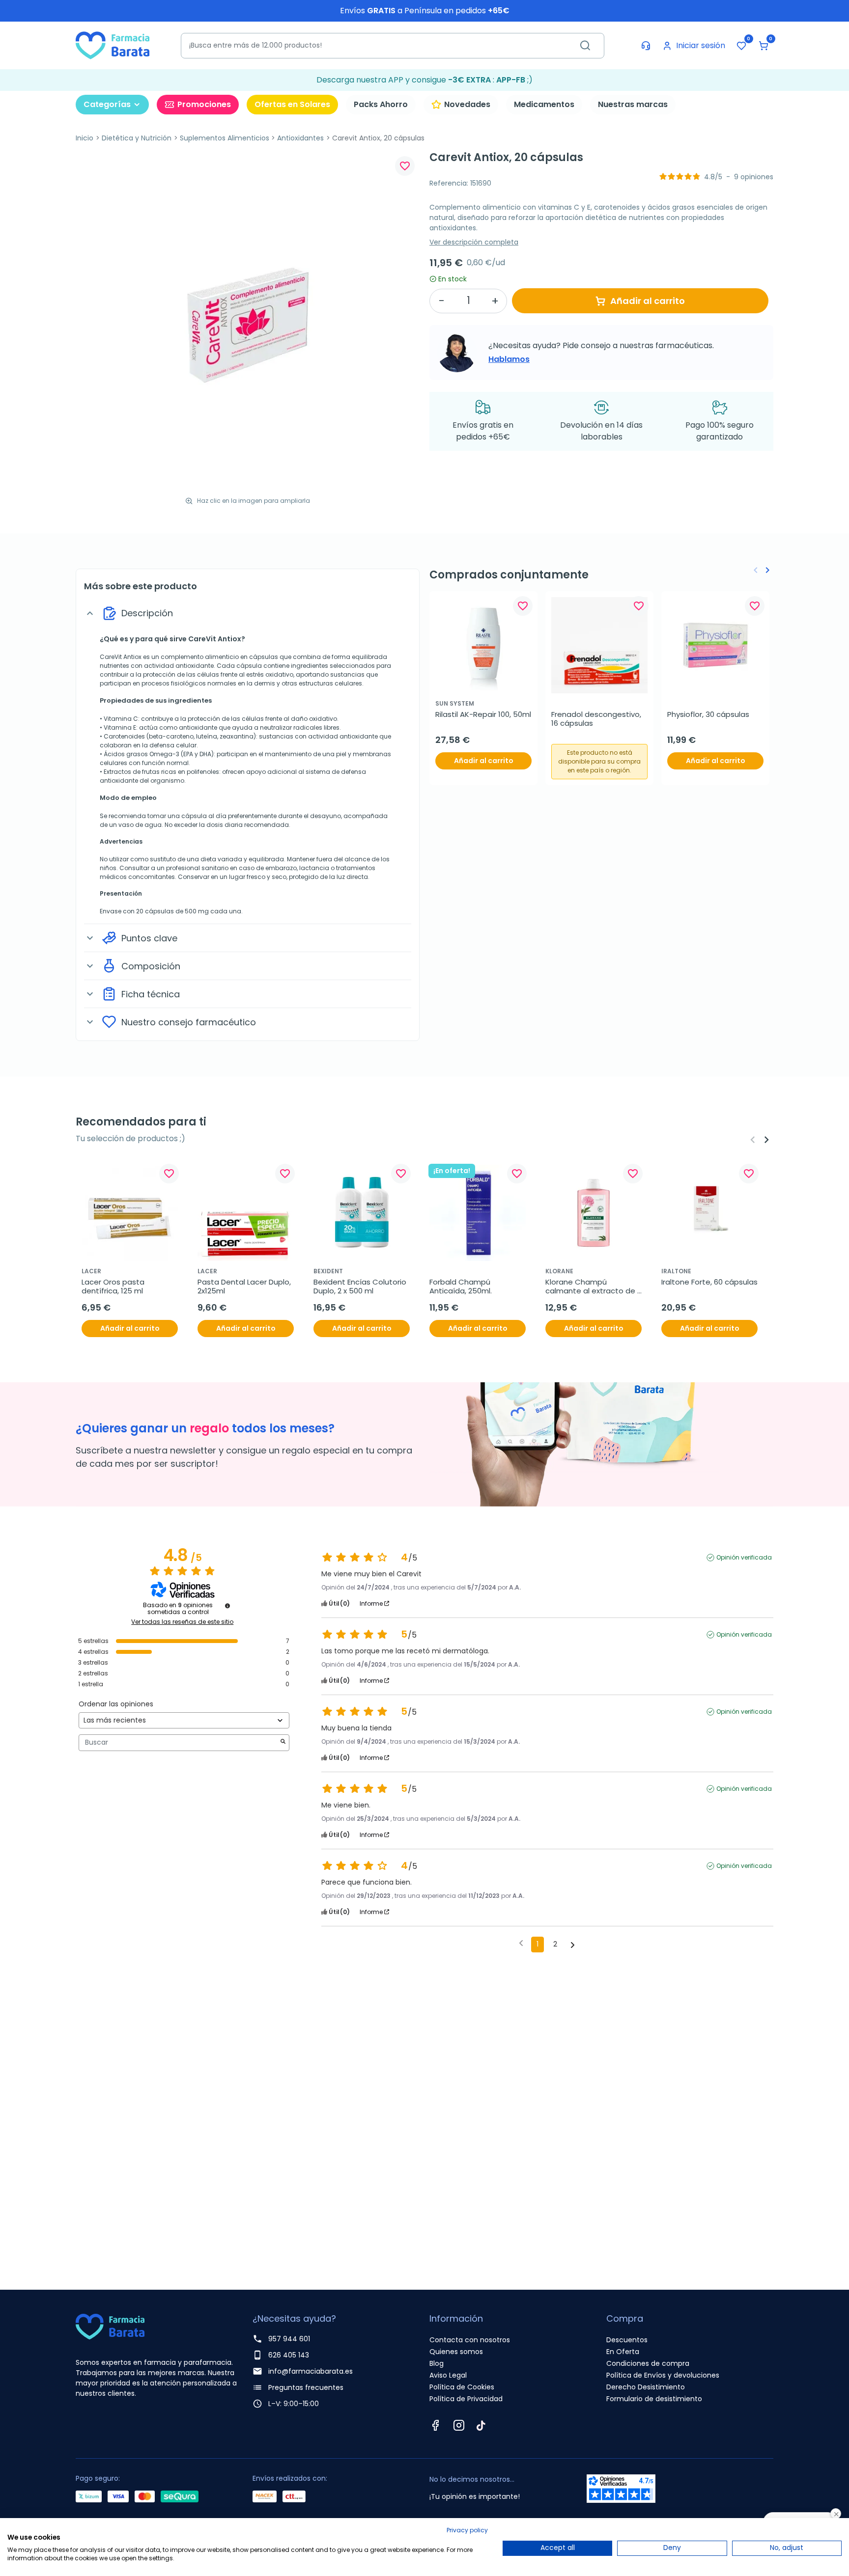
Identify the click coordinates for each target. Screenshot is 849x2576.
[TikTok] (481, 2425)
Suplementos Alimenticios (225, 138)
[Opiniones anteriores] (521, 1944)
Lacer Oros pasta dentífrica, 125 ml (114, 1287)
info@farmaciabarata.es (311, 2371)
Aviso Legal (448, 2375)
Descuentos (627, 2340)
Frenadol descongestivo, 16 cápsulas (597, 719)
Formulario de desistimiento (654, 2399)
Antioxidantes (300, 138)
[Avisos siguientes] (573, 1945)
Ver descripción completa (474, 242)
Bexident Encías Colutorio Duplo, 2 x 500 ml (361, 1287)
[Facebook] (435, 2425)
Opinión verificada (744, 1558)
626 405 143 (289, 2355)
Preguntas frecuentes (306, 2387)
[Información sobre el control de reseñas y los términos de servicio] (227, 1606)
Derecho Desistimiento (646, 2387)
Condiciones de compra (648, 2363)
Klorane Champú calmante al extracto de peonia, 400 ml (591, 1287)
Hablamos (509, 359)
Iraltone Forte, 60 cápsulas (709, 1282)
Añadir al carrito (648, 301)
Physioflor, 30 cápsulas (708, 714)
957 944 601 (289, 2339)
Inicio (85, 138)
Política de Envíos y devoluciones (663, 2375)
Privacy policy (467, 2530)
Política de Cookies (462, 2387)
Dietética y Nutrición (137, 138)
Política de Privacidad (466, 2399)
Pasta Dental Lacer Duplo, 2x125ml (245, 1287)
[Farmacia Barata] (113, 45)
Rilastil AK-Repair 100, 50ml (483, 714)
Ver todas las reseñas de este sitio (182, 1622)
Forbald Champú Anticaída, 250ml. (461, 1287)
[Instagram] (459, 2425)
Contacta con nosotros (470, 2340)
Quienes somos (456, 2352)
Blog (437, 2363)
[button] (764, 46)
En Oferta (623, 2352)
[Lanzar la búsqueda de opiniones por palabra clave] (283, 1742)
